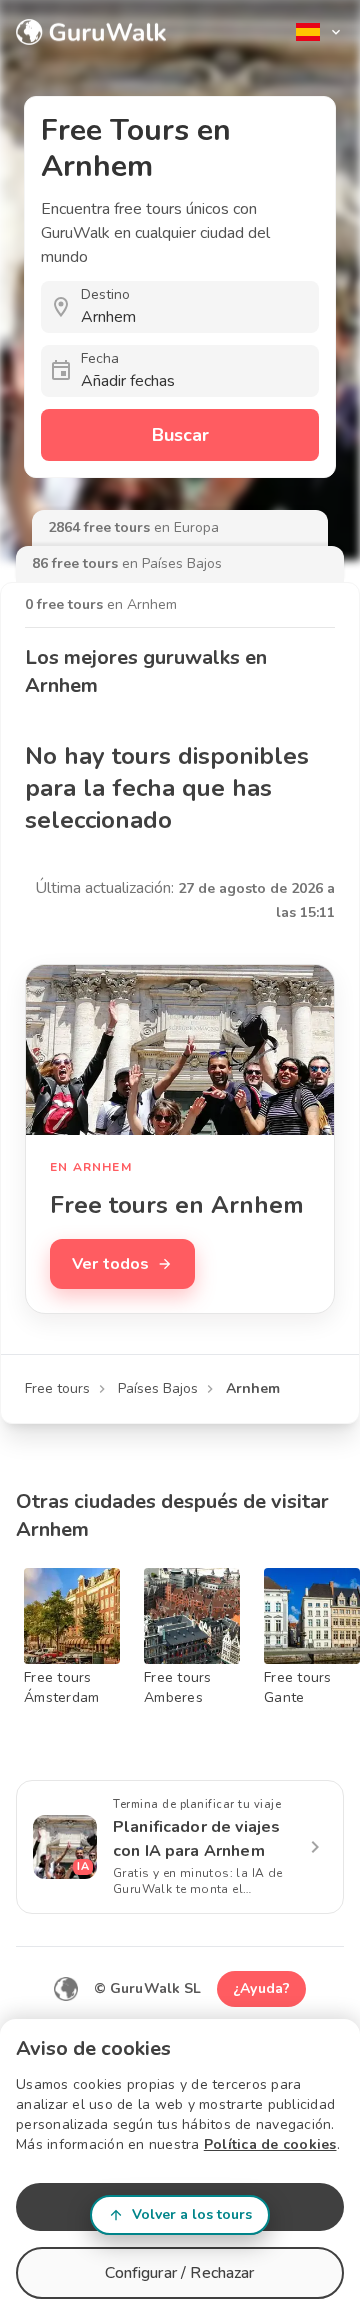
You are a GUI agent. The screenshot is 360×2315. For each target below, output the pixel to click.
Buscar (180, 435)
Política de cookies (270, 2144)
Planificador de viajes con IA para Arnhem (196, 1839)
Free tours (57, 1388)
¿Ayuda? (261, 1988)
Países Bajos (158, 1388)
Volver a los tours (192, 2214)
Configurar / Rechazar (179, 2273)
